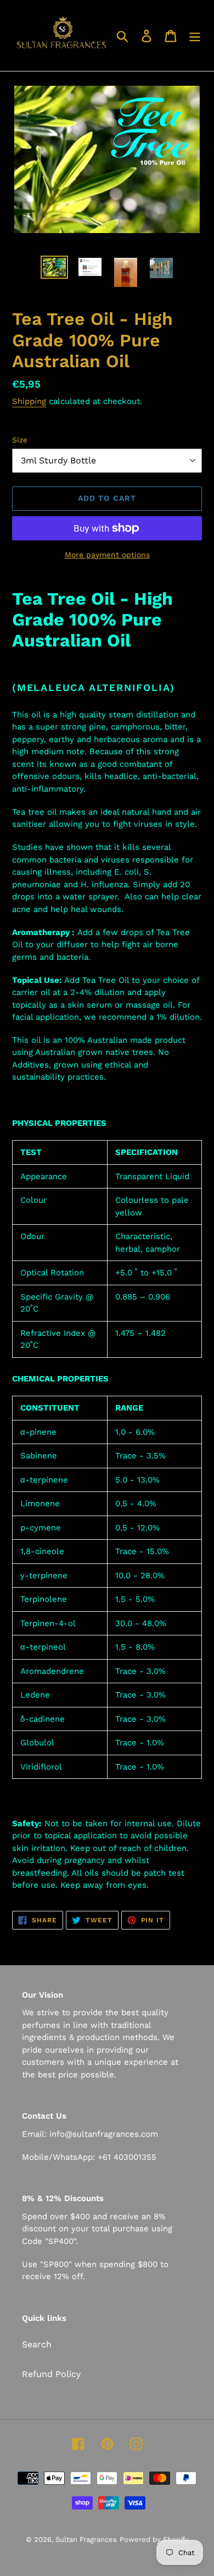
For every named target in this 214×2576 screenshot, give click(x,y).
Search (37, 2344)
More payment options (107, 555)
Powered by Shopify (154, 2539)
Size (20, 440)
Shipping (29, 401)
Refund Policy (51, 2374)
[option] (55, 268)
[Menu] (195, 35)
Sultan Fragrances (86, 2539)
